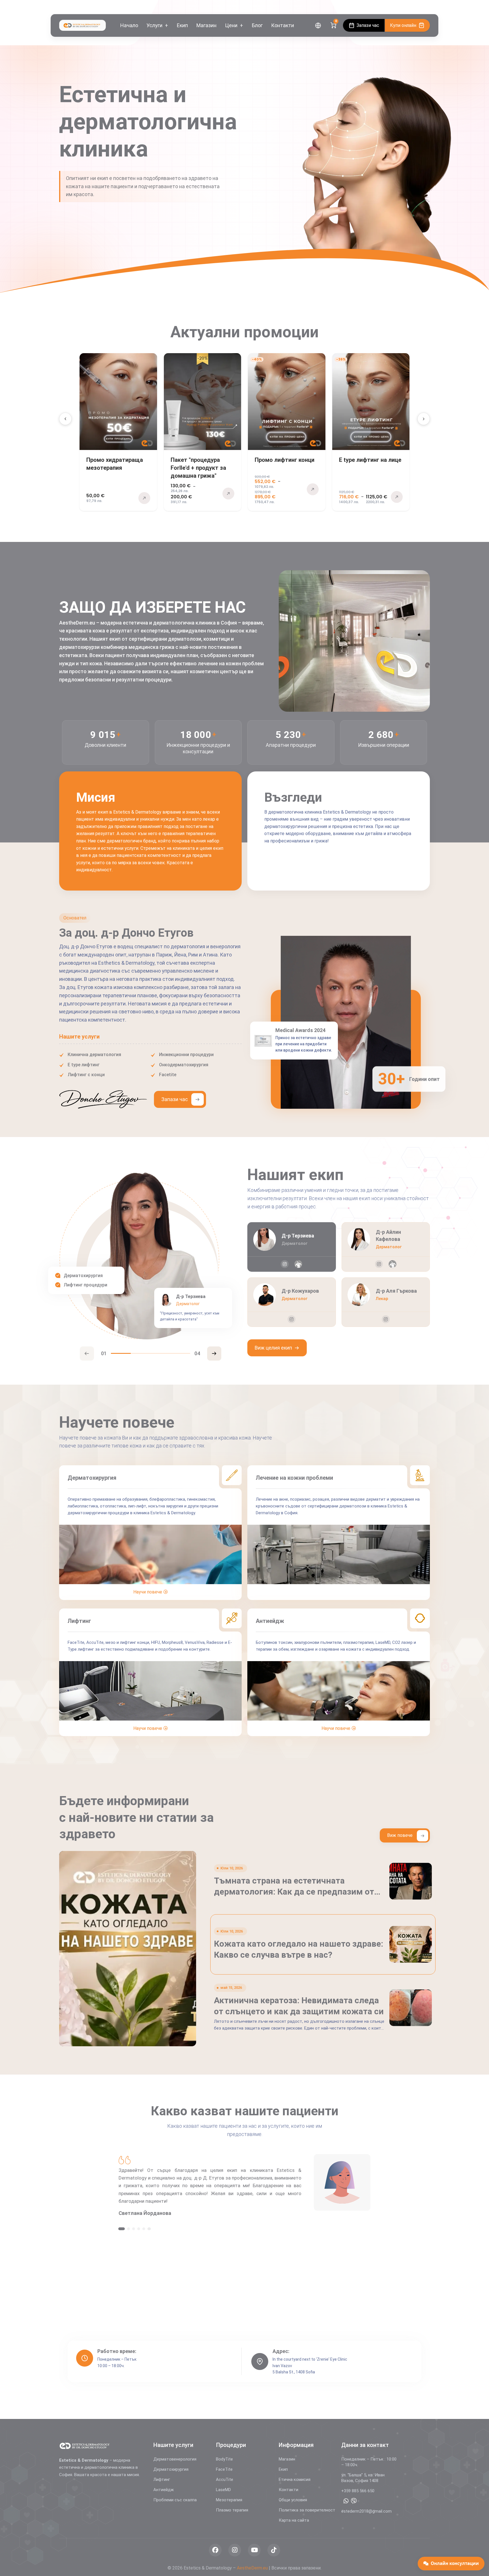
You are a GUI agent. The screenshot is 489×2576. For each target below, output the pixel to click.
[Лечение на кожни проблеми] (339, 1592)
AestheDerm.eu (252, 2568)
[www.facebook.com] (215, 2550)
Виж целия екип (273, 1348)
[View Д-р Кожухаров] (292, 1302)
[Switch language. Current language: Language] (318, 25)
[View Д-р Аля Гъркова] (386, 1302)
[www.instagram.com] (285, 1264)
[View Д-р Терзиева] (292, 1247)
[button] (65, 419)
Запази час (175, 1099)
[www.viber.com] (354, 2501)
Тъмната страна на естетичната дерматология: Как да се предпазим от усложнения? (294, 1949)
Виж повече (400, 1835)
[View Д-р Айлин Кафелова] (386, 1247)
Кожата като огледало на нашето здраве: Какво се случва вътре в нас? (299, 2012)
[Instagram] (418, 7)
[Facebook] (411, 7)
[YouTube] (427, 7)
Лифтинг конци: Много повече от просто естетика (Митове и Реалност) (297, 1886)
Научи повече (148, 1592)
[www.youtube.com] (254, 2550)
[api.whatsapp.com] (346, 2501)
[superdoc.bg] (298, 1264)
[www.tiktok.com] (274, 2550)
